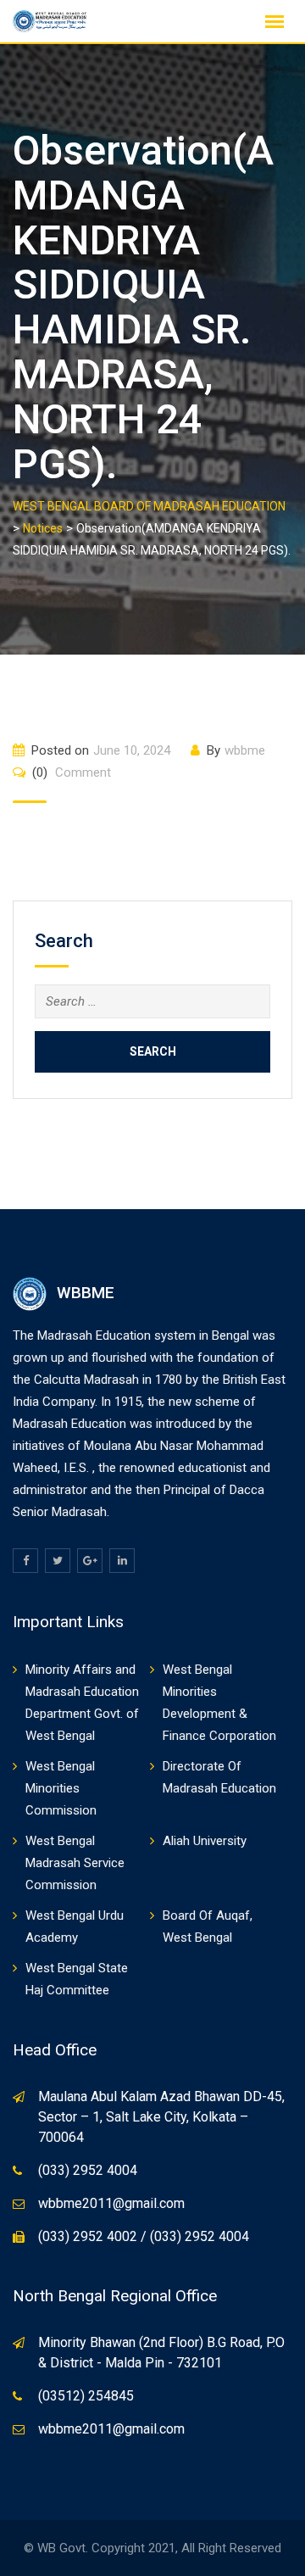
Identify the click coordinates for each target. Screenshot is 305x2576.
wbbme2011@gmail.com (111, 2203)
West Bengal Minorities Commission (61, 1788)
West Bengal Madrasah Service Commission (75, 1863)
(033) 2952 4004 (88, 2170)
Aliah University (205, 1841)
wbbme (245, 750)
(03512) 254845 (86, 2396)
